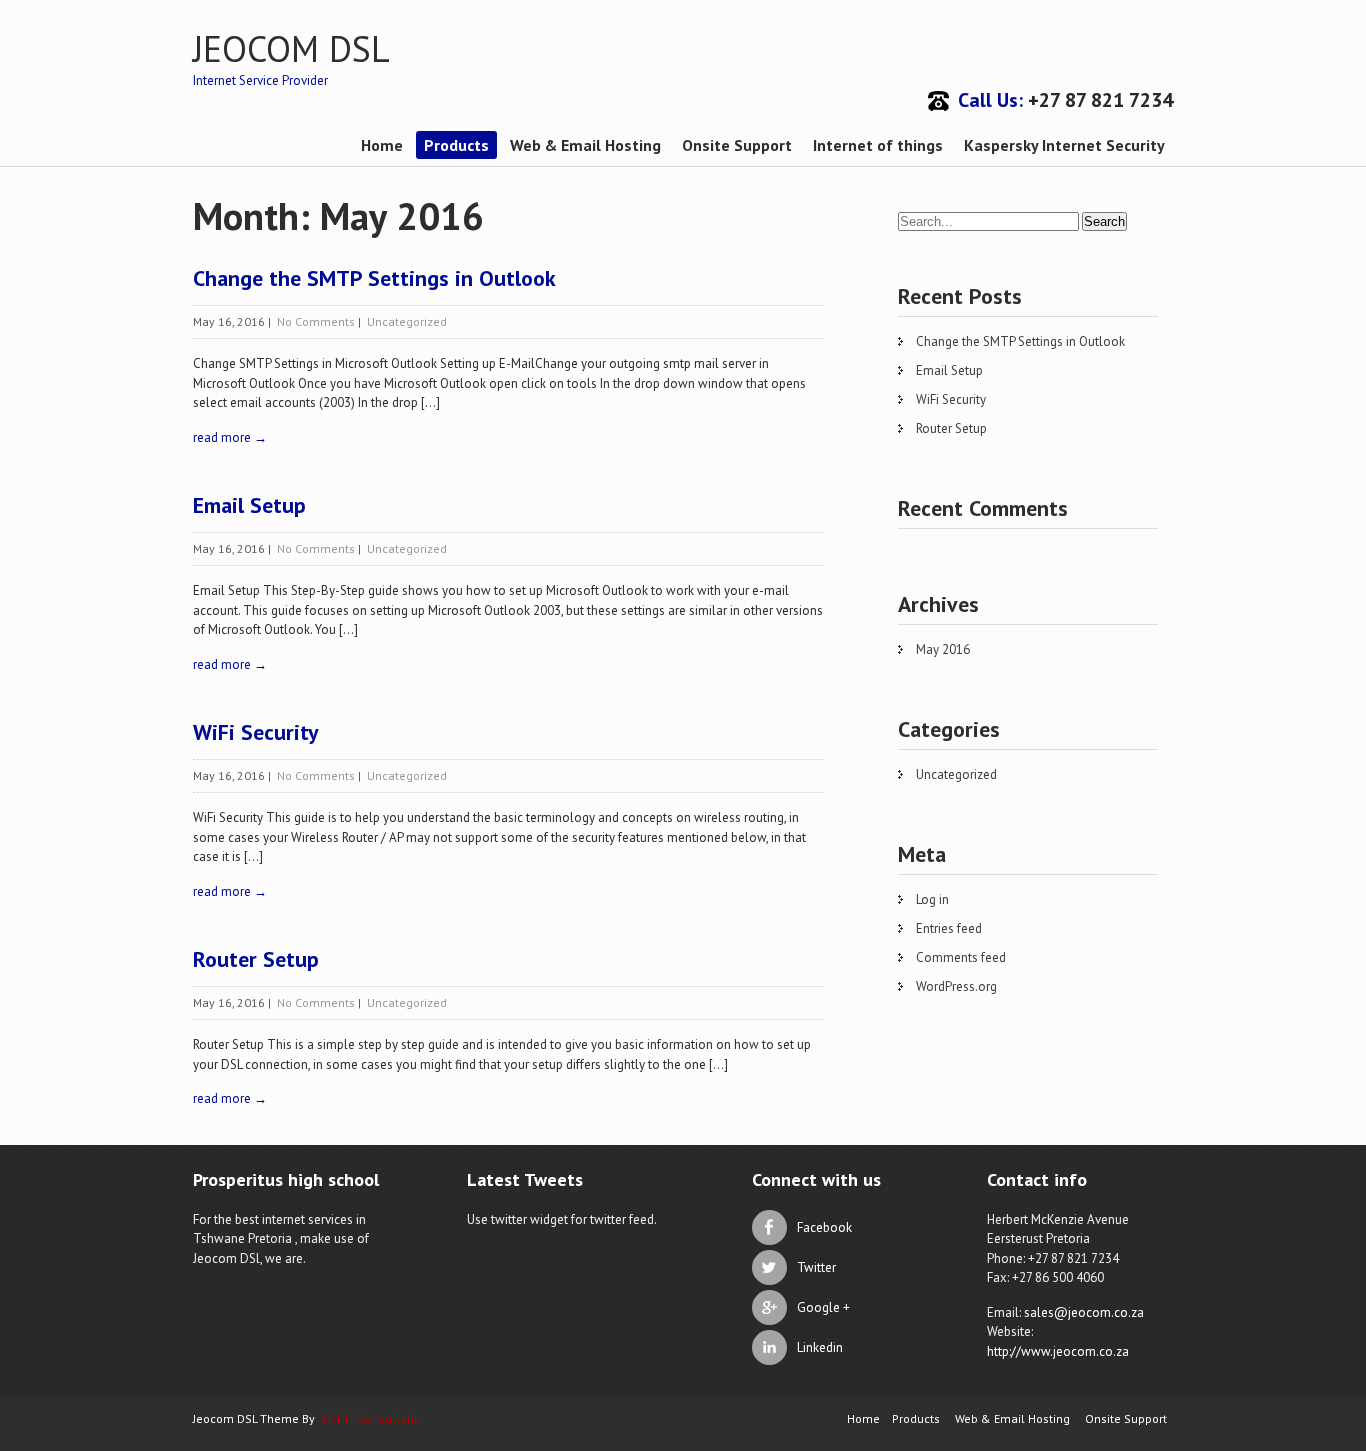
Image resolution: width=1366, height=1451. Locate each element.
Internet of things (878, 145)
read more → (230, 437)
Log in (932, 899)
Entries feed (949, 928)
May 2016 (943, 649)
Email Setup (249, 505)
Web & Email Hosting (585, 145)
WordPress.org (956, 986)
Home (382, 145)
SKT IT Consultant (369, 1418)
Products (456, 145)
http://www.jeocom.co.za (1058, 1351)
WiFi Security (256, 732)
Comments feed (961, 957)
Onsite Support (737, 145)
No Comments (316, 321)
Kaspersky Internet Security (1064, 145)
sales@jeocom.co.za (1084, 1312)
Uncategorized (407, 321)
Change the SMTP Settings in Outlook (374, 278)
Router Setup (256, 959)
